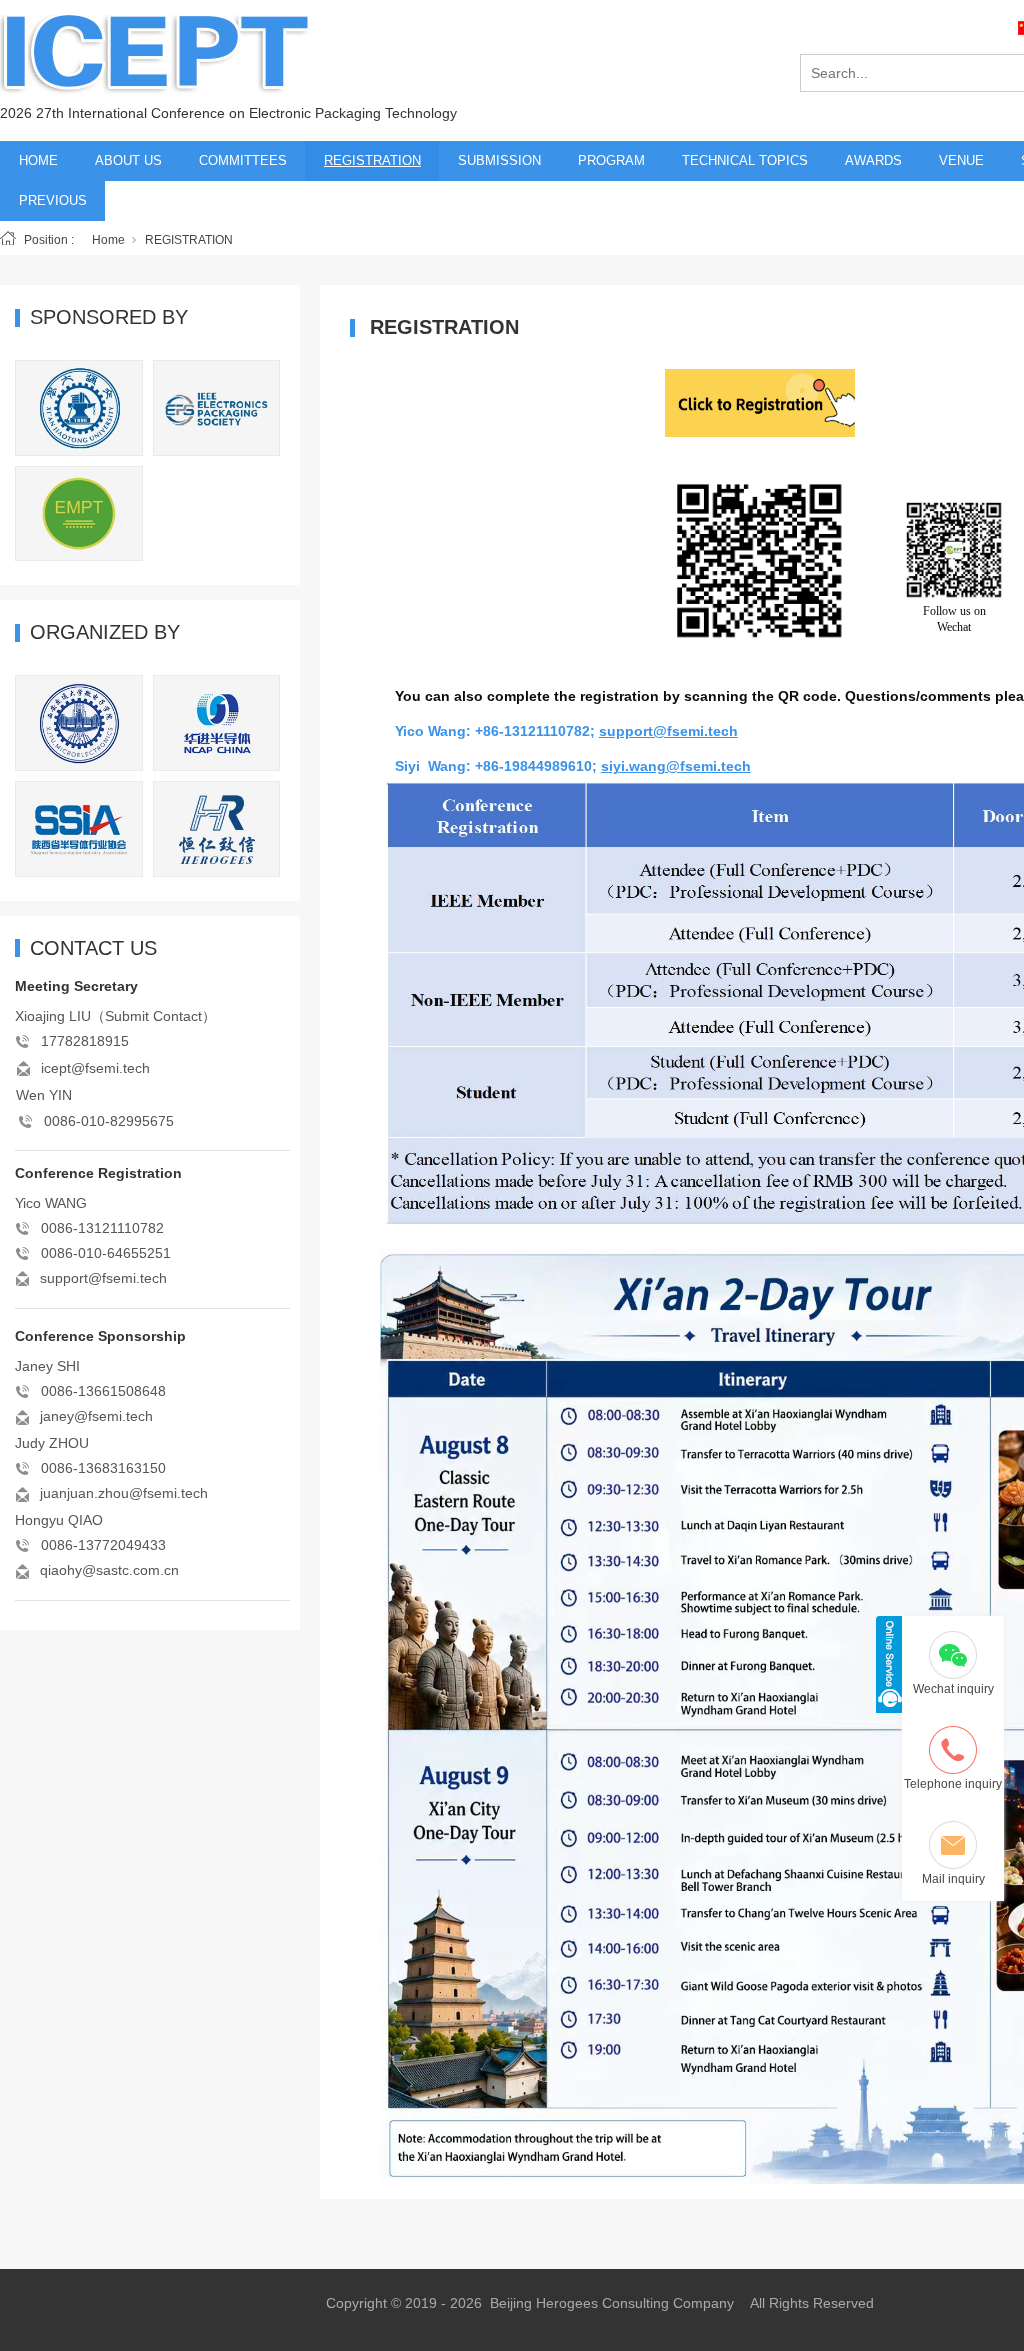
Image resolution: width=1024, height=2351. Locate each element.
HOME (38, 160)
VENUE (961, 160)
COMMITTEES (243, 160)
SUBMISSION (499, 160)
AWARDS (873, 160)
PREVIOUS (53, 200)
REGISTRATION (372, 160)
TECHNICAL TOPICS (745, 160)
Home (108, 240)
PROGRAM (611, 160)
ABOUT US (128, 160)
